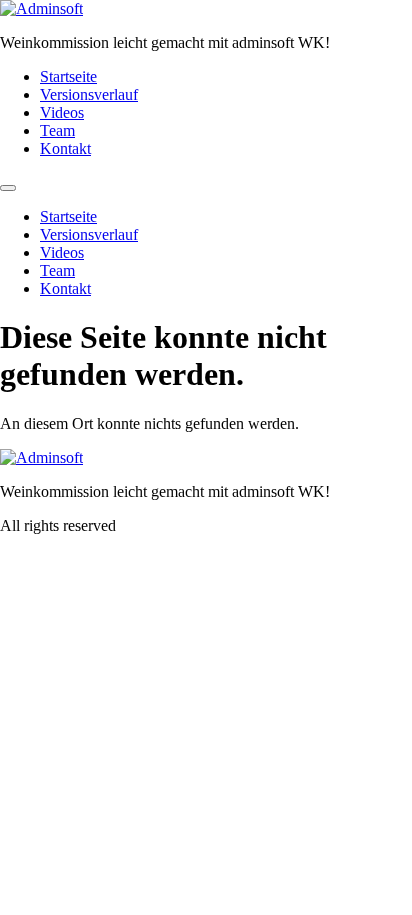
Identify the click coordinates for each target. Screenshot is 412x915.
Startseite (68, 76)
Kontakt (65, 148)
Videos (62, 112)
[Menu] (8, 188)
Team (57, 130)
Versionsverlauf (89, 94)
